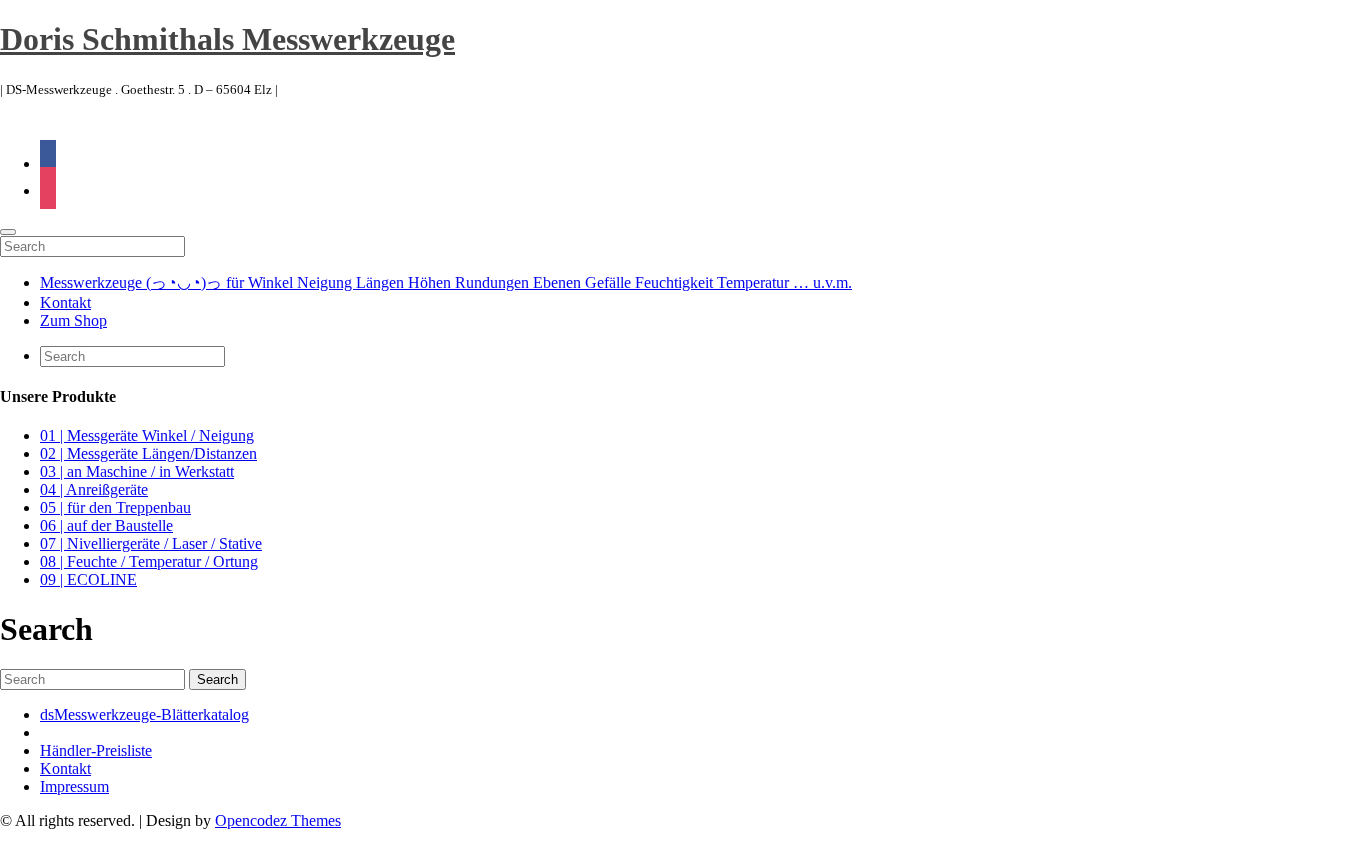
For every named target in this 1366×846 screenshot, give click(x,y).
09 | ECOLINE (88, 579)
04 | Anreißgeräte (94, 489)
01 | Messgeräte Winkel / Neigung (147, 435)
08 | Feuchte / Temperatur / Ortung (149, 561)
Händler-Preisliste (96, 750)
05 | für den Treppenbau (115, 507)
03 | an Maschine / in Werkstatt (137, 471)
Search (217, 679)
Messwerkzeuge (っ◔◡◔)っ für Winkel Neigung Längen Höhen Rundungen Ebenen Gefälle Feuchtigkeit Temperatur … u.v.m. (446, 282)
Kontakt (65, 302)
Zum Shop (73, 320)
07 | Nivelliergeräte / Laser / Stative (151, 543)
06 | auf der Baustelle (106, 525)
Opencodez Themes (278, 820)
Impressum (74, 786)
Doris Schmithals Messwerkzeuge (227, 39)
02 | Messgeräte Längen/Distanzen (148, 453)
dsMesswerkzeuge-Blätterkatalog (144, 714)
